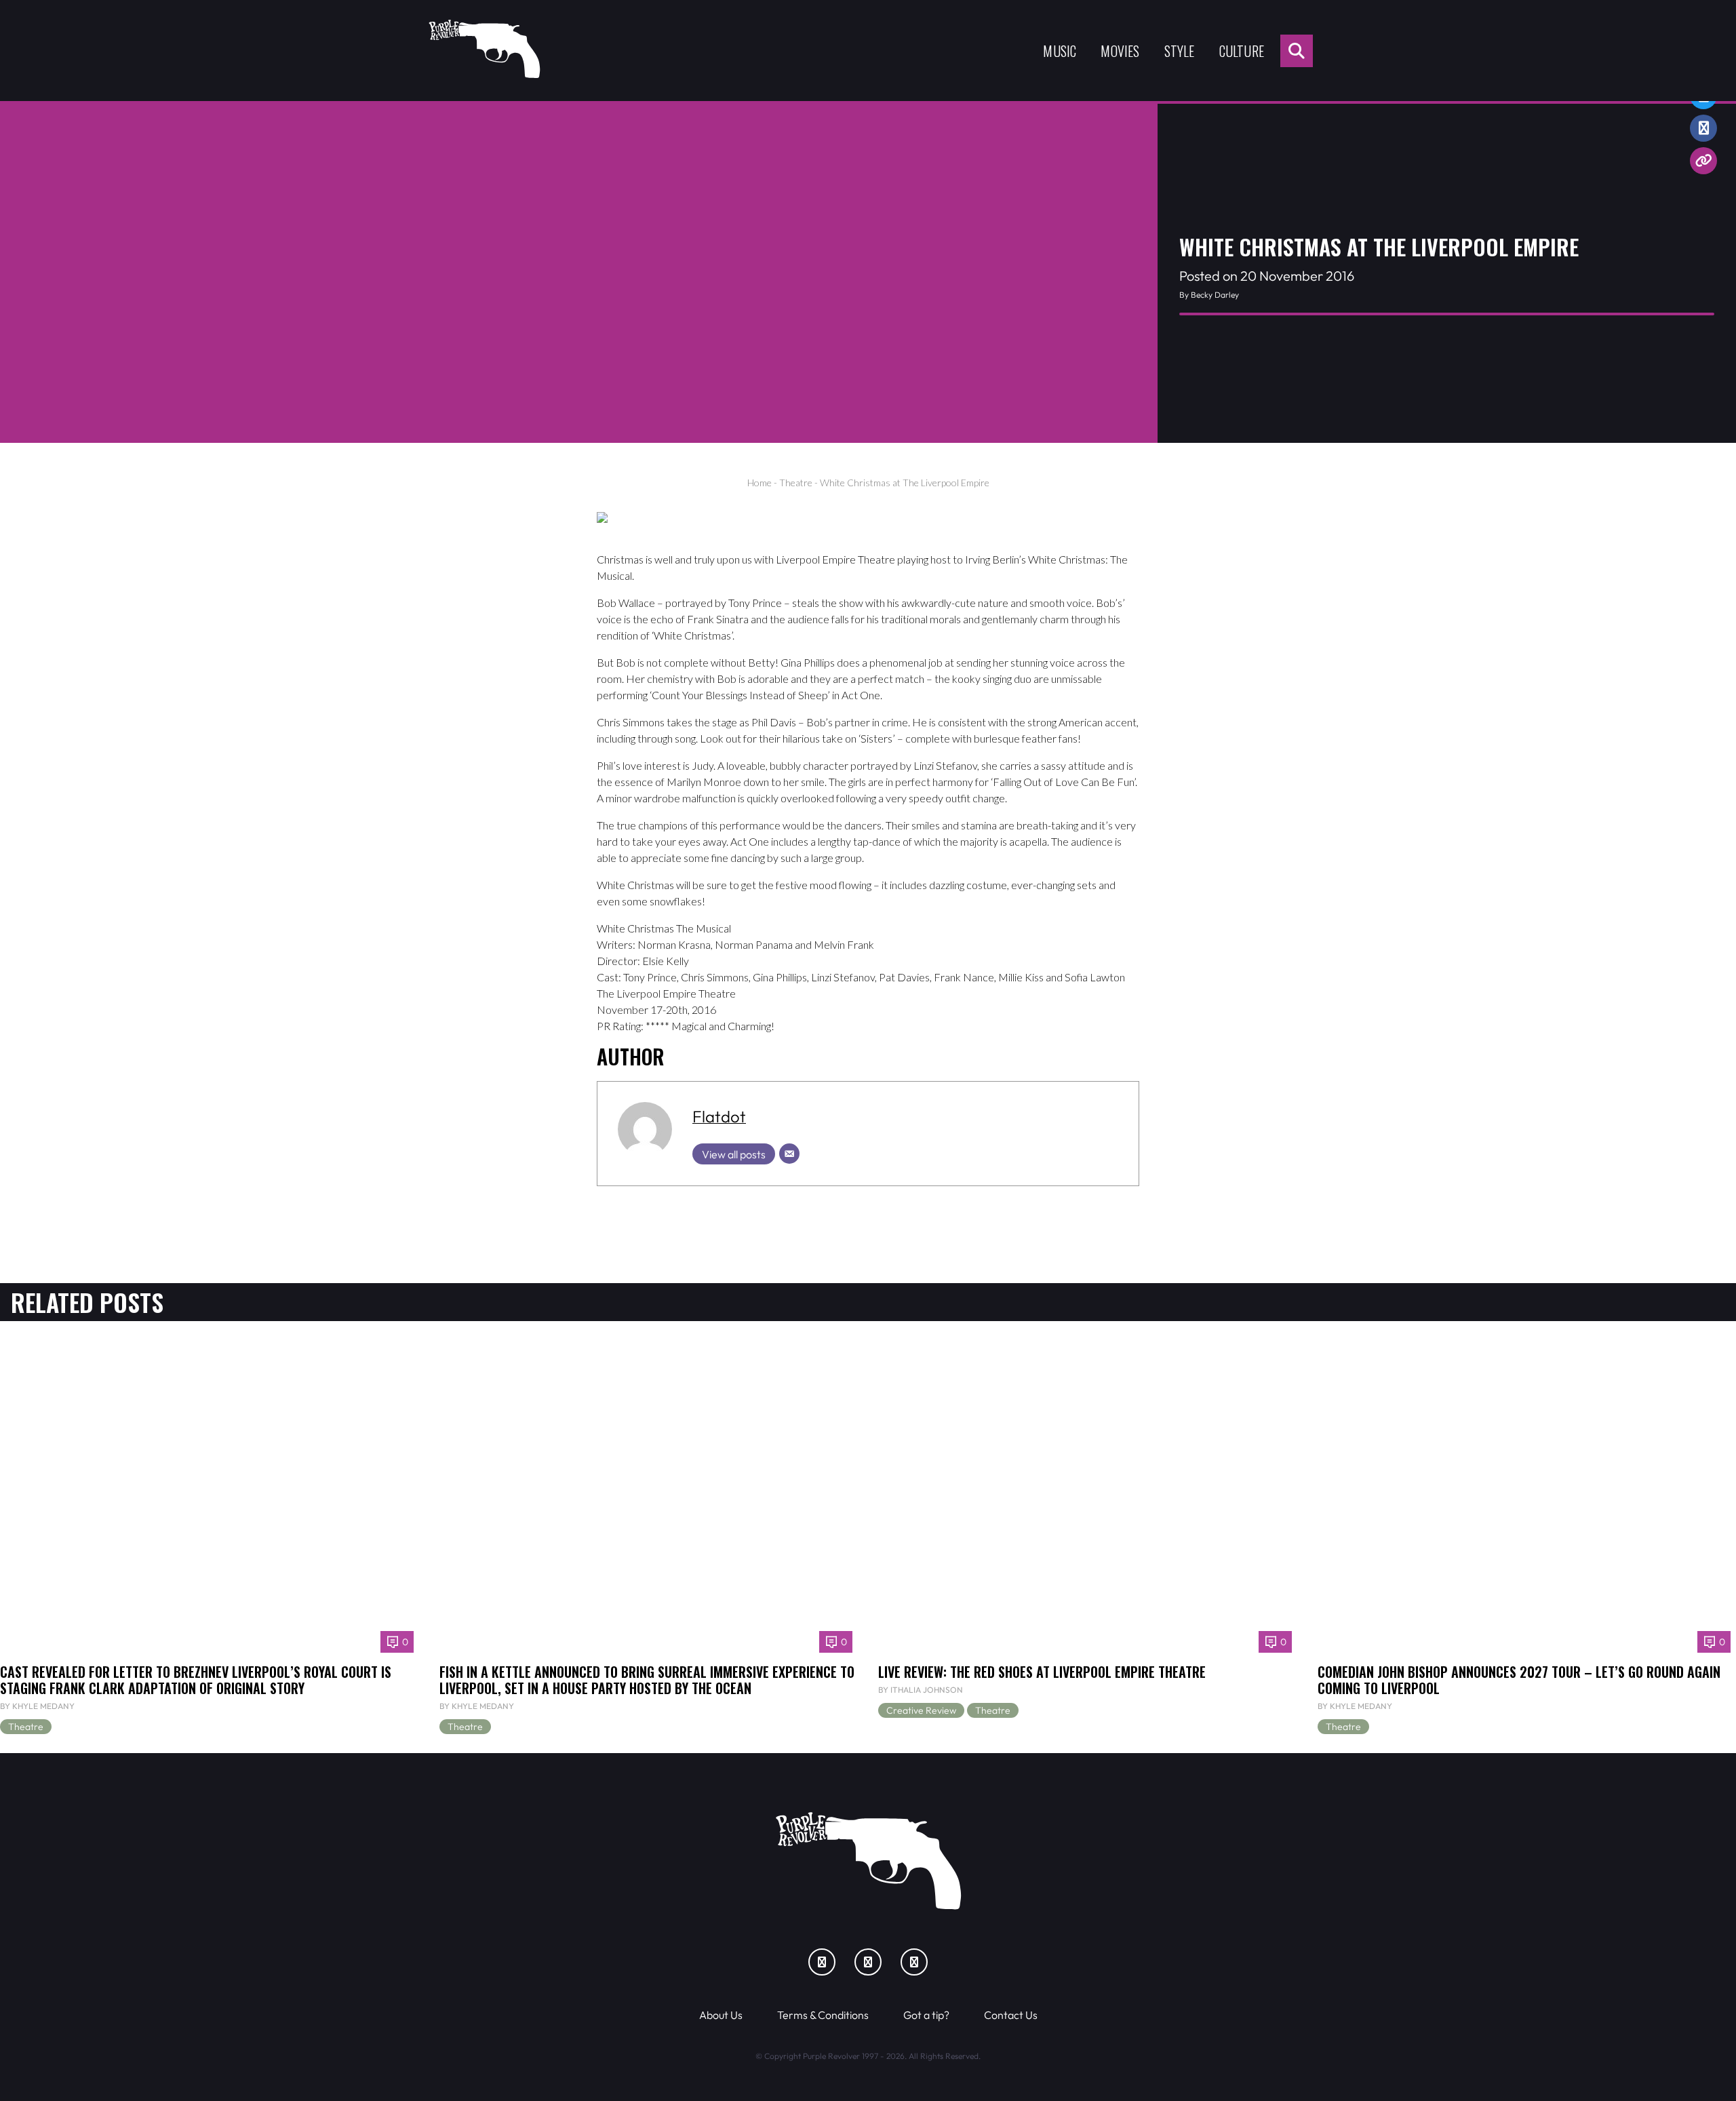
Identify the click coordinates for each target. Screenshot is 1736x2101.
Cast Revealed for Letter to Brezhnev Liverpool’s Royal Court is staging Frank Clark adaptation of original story (196, 1680)
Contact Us (1011, 2015)
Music (1060, 51)
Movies (1120, 51)
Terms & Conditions (823, 2015)
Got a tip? (926, 2015)
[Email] (789, 1154)
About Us (721, 2015)
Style (1180, 51)
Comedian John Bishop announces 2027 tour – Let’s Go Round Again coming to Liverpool (1519, 1680)
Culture (1242, 51)
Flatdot (719, 1116)
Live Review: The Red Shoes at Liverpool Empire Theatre (1042, 1672)
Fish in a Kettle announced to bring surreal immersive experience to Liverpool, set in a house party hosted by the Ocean (647, 1680)
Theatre (796, 483)
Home (759, 483)
